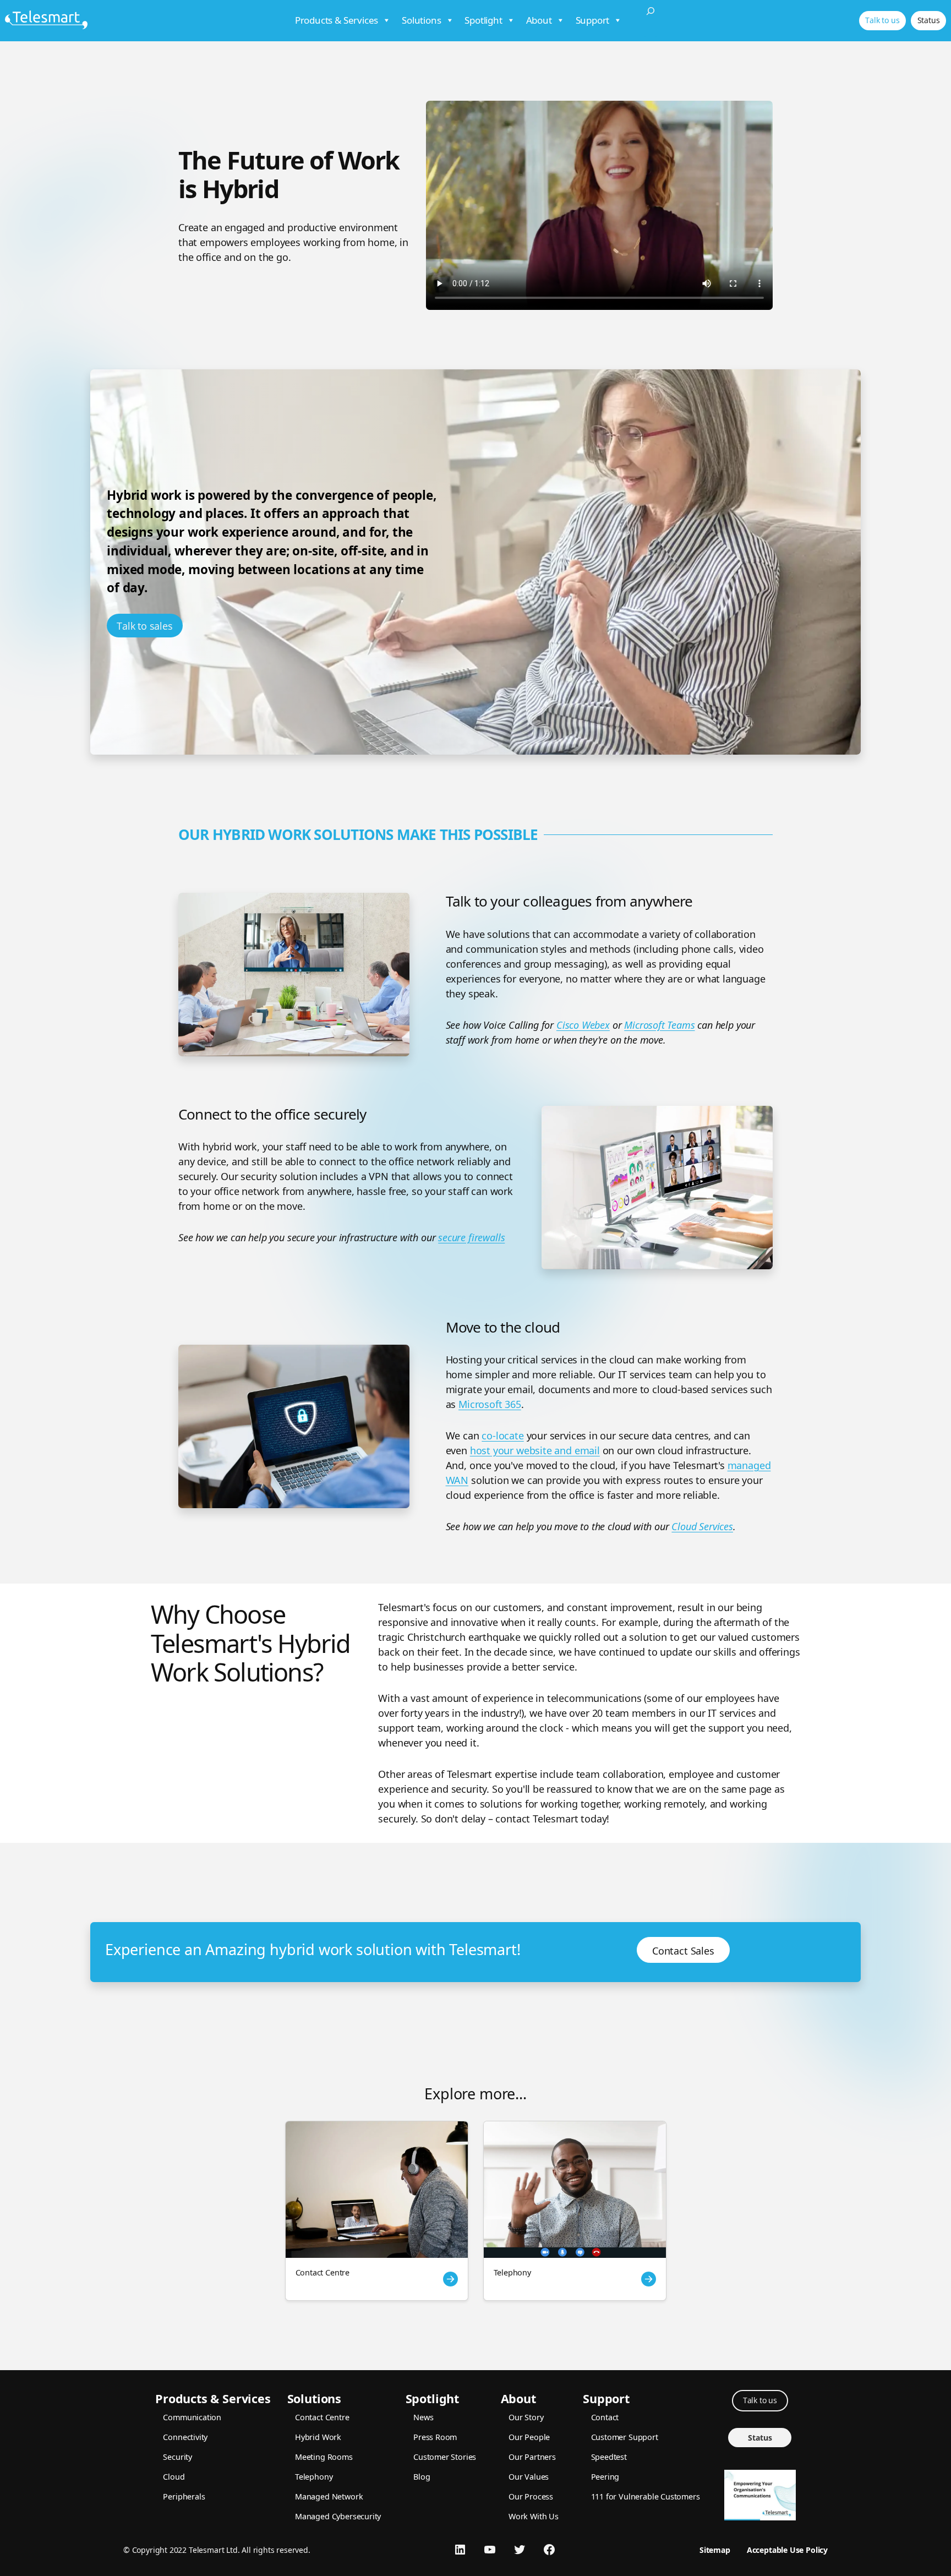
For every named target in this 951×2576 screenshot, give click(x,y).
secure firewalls (471, 1237)
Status (929, 20)
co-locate (502, 1436)
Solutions (421, 20)
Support (593, 20)
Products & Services (337, 20)
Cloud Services (702, 1526)
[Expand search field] (651, 21)
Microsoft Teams (659, 1025)
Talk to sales (145, 626)
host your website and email (535, 1450)
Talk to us (882, 20)
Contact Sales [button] (683, 1951)
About (539, 20)
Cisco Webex (583, 1025)
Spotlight (483, 20)
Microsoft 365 (490, 1404)
